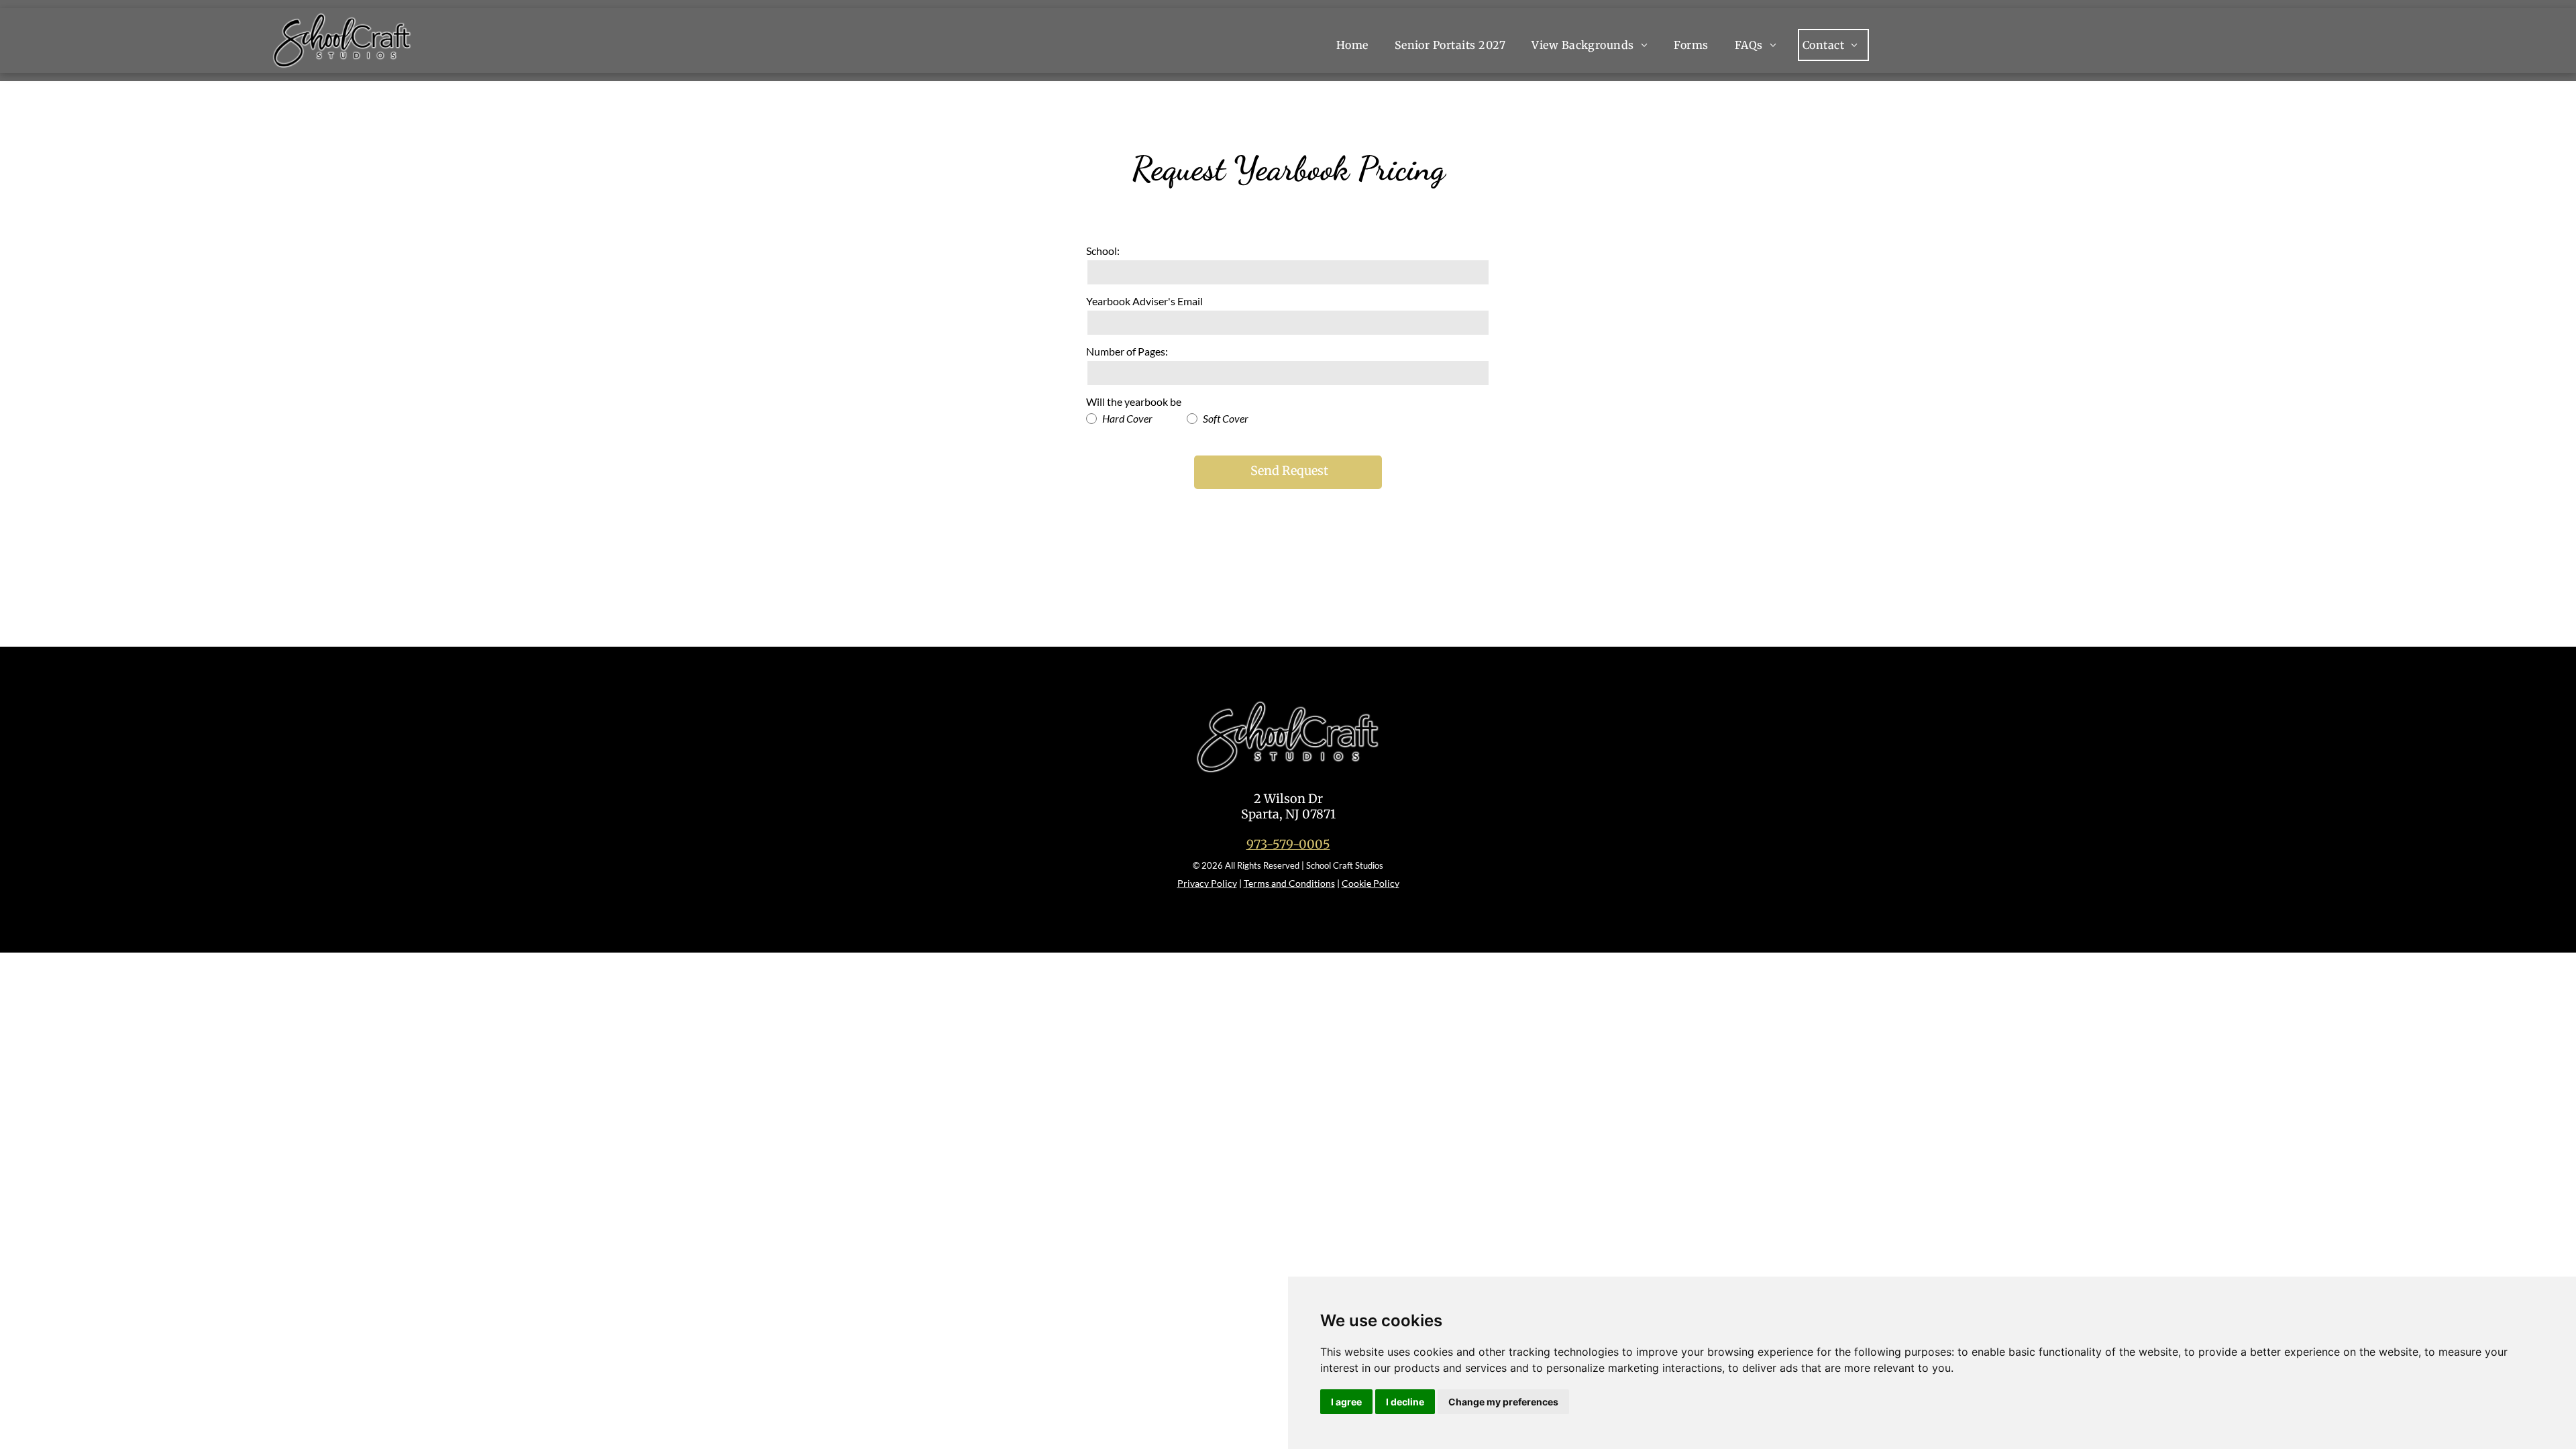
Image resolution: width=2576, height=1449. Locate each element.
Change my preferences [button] (1503, 1402)
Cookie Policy (1371, 883)
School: (1103, 251)
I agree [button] (1346, 1402)
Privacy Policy (1207, 883)
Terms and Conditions (1289, 883)
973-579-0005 (1288, 844)
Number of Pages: (1127, 351)
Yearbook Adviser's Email (1144, 301)
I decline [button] (1405, 1402)
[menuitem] (1361, 45)
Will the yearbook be (1134, 401)
